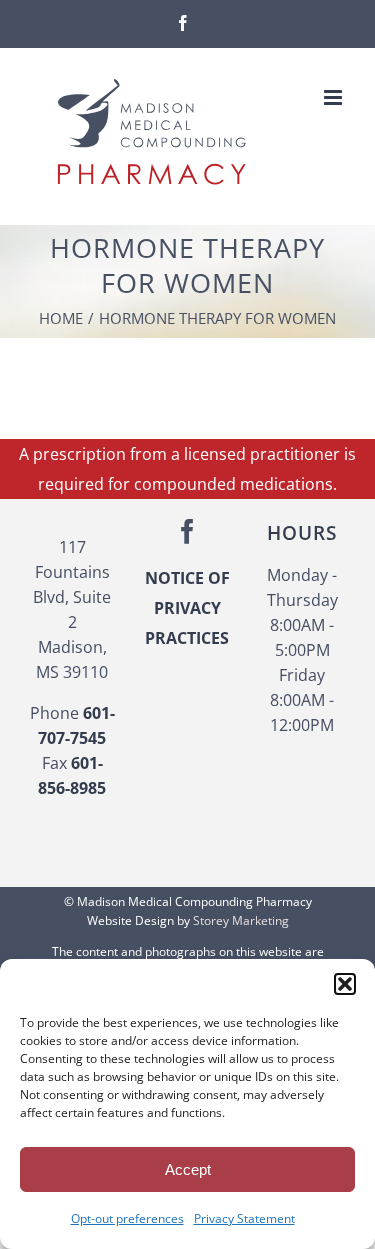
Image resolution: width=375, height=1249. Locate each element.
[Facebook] (187, 531)
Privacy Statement (244, 1218)
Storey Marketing (241, 920)
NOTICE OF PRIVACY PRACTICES (187, 608)
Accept (188, 1169)
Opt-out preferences (127, 1218)
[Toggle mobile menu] (334, 97)
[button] (345, 984)
